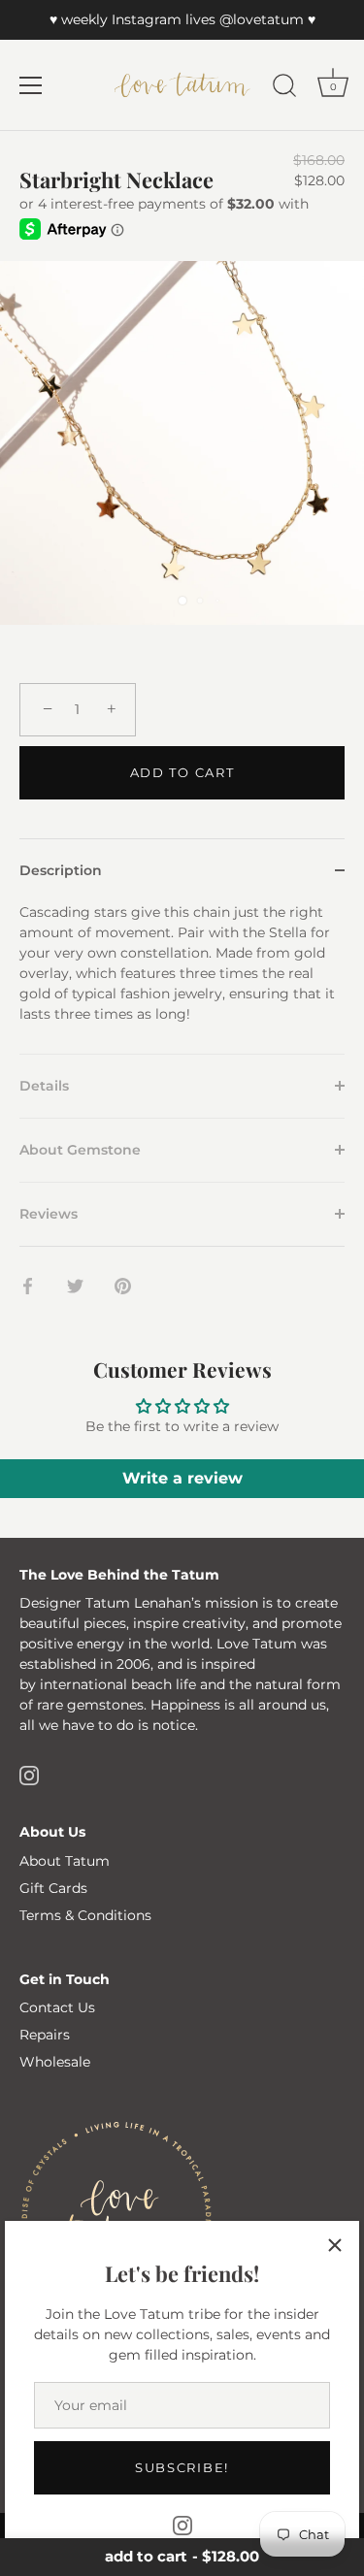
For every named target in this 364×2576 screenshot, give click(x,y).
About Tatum (65, 1861)
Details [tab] (44, 1086)
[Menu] (31, 85)
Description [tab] (61, 870)
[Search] (284, 88)
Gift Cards (53, 1888)
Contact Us (57, 2007)
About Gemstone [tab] (80, 1150)
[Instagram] (182, 2525)
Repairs (45, 2035)
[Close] (335, 2245)
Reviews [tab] (49, 1214)
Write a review (182, 1478)
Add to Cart (182, 772)
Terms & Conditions (85, 1915)
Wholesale (55, 2062)
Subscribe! (182, 2467)
